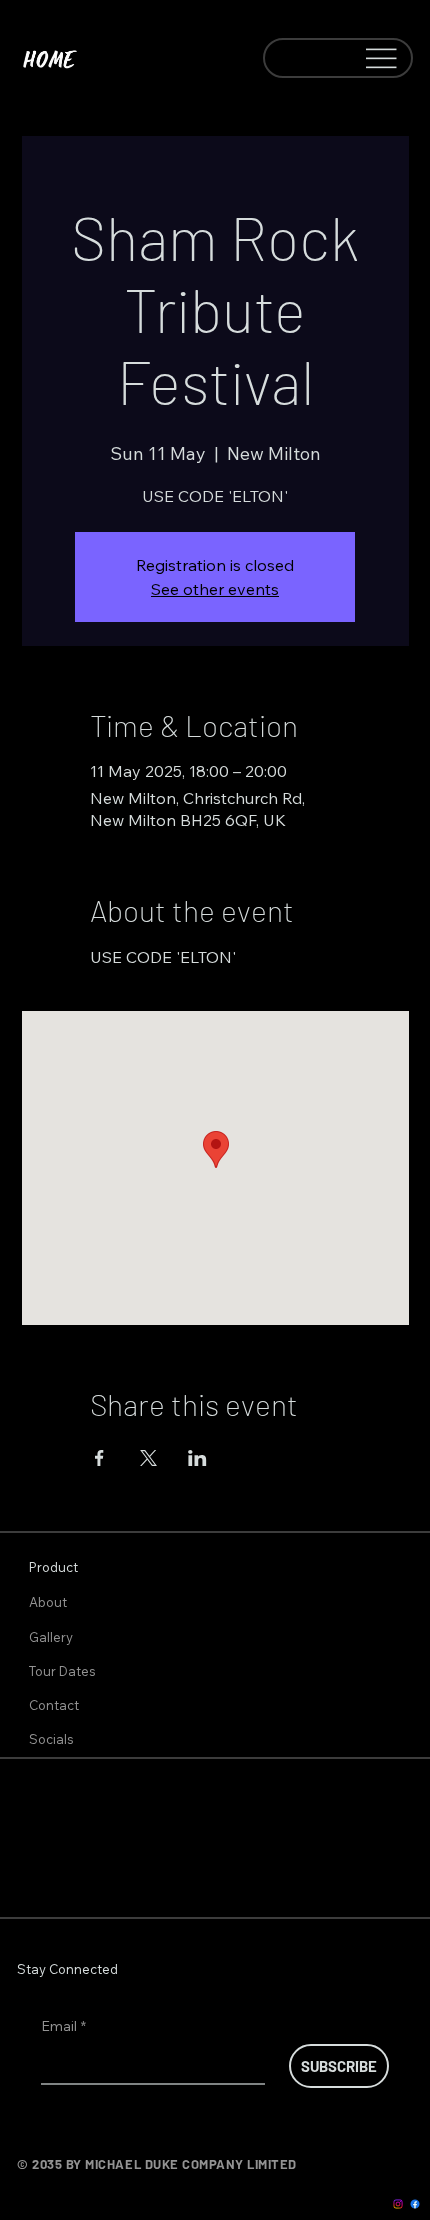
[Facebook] (415, 2204)
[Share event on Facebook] (99, 1458)
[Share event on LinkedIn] (197, 1458)
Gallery (51, 1637)
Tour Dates (62, 1671)
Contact (54, 1705)
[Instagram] (398, 2204)
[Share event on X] (148, 1458)
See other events (215, 589)
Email (63, 2026)
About (48, 1602)
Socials (51, 1739)
